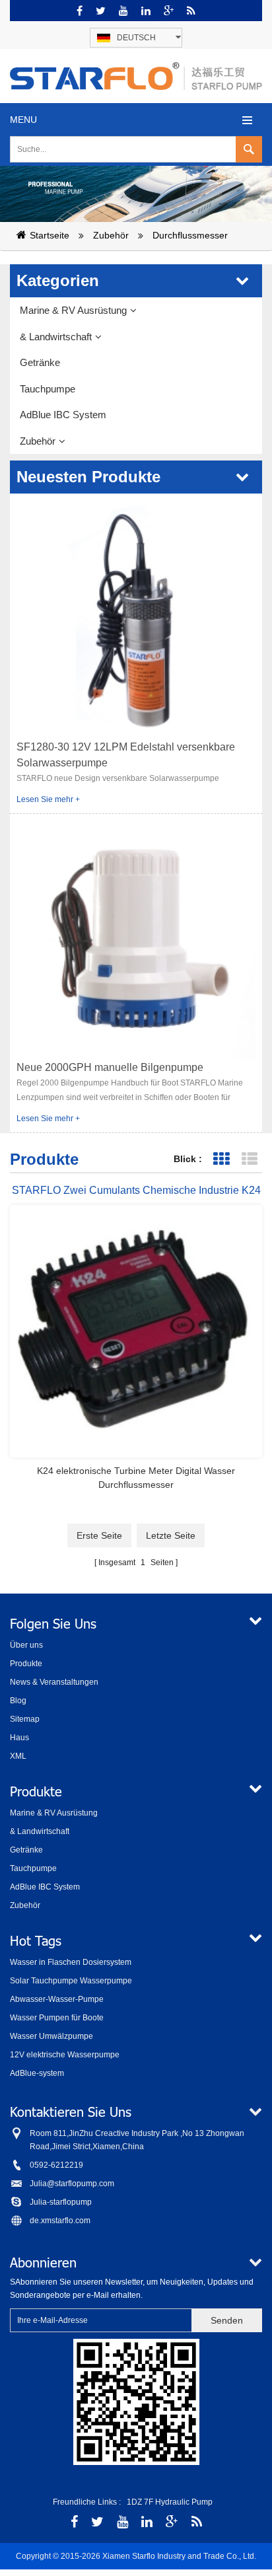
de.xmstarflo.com (60, 2221)
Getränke (40, 362)
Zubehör (111, 235)
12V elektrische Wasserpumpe (65, 2055)
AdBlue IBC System (63, 415)
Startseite (50, 235)
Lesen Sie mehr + (48, 799)
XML (18, 1756)
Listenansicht (249, 1159)
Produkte (26, 1664)
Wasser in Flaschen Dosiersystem (71, 1962)
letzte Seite (171, 1535)
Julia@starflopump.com (72, 2184)
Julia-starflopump (61, 2202)
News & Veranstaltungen (54, 1682)
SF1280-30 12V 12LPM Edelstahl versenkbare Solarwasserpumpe (126, 755)
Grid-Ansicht (221, 1159)
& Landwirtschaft (56, 337)
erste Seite (99, 1535)
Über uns (26, 1645)
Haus (19, 1738)
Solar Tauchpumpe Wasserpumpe (71, 1981)
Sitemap (25, 1719)
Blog (18, 1701)
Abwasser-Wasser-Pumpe (57, 1999)
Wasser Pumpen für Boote (57, 2018)
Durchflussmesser (190, 235)
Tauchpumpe (48, 389)
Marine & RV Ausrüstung (73, 310)
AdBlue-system (37, 2073)
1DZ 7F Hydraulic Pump (170, 2502)
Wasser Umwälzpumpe (51, 2036)
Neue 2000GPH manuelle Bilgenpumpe (110, 1067)
